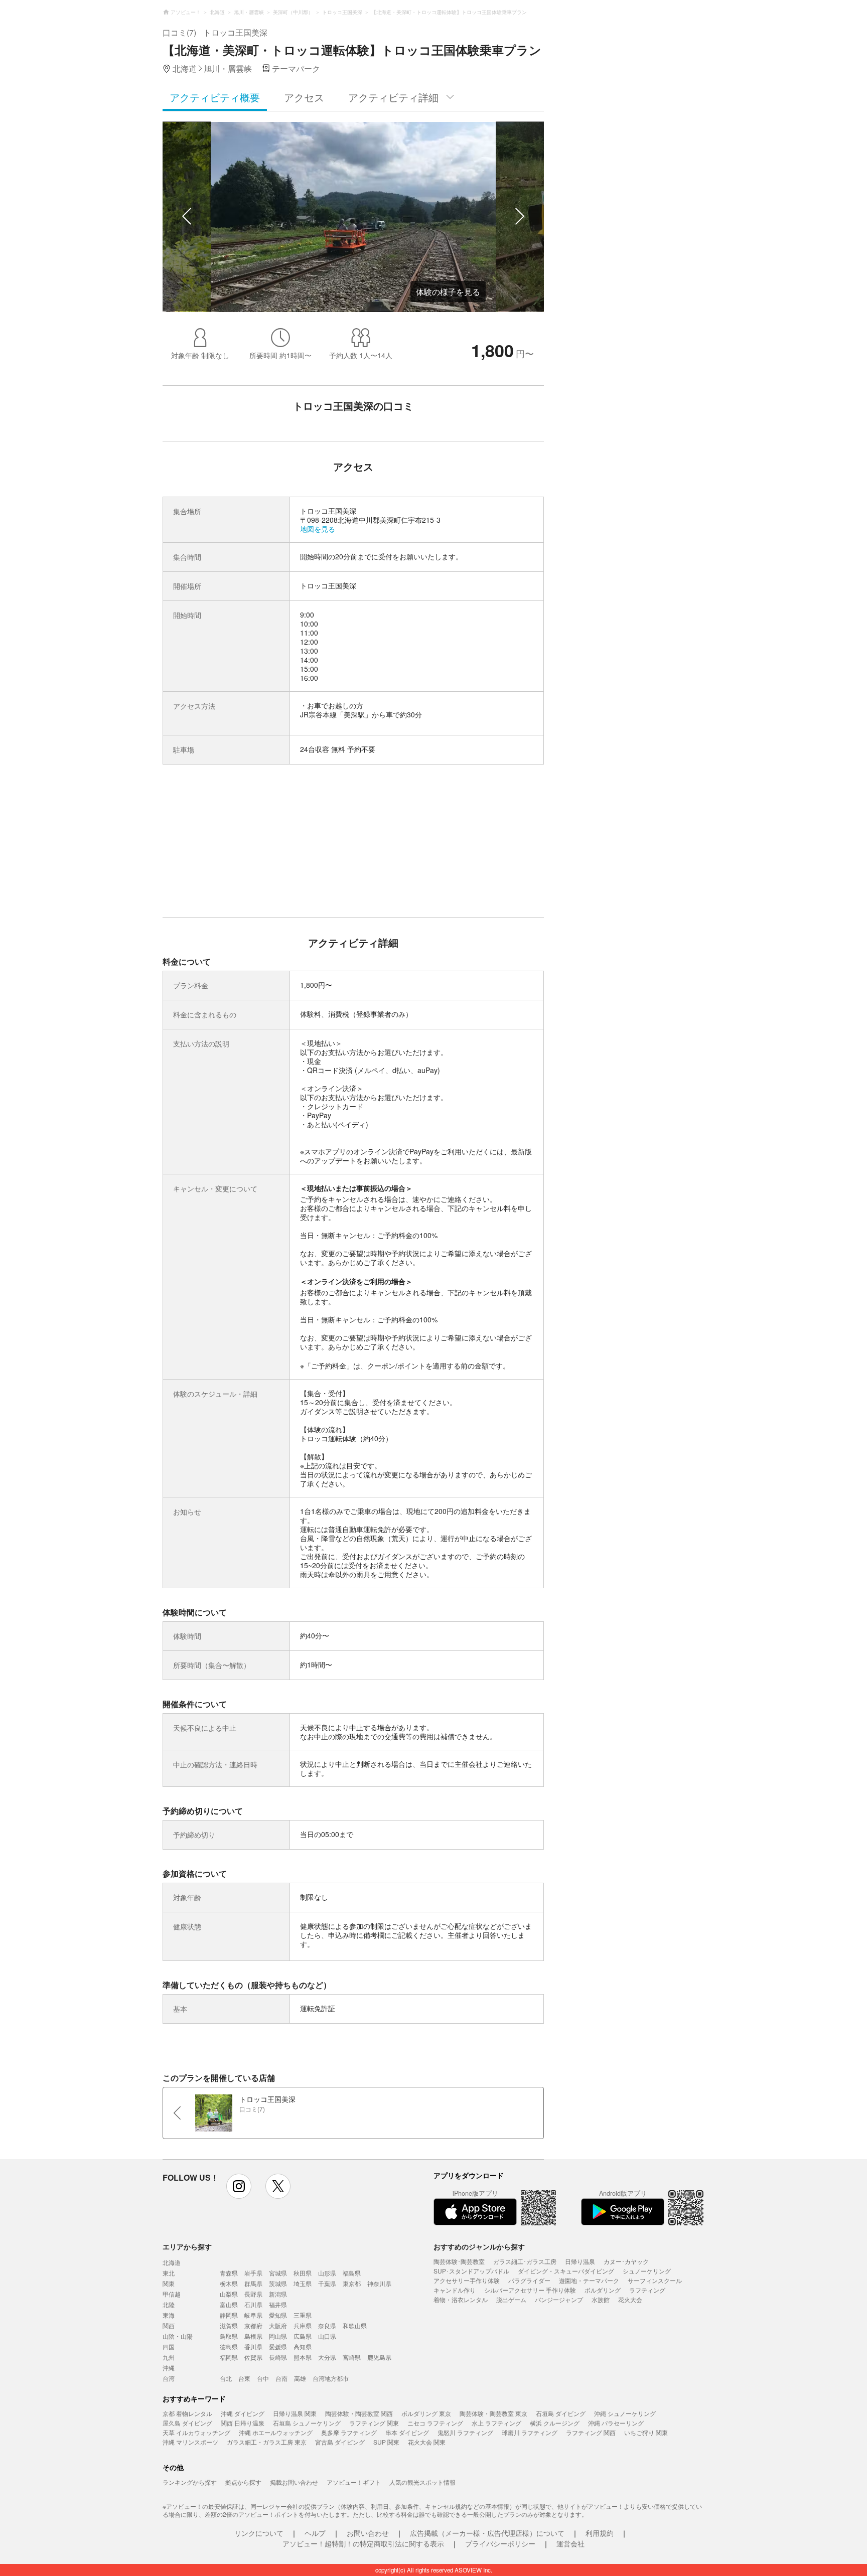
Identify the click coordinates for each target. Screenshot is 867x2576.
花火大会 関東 (427, 2442)
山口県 (327, 2336)
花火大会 (630, 2299)
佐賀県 (253, 2357)
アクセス (304, 97)
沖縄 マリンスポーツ (190, 2442)
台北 (226, 2378)
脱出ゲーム (511, 2299)
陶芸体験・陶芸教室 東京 (493, 2413)
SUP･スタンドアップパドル (471, 2271)
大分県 (327, 2357)
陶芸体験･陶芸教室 (459, 2261)
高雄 (300, 2378)
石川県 (253, 2304)
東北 (169, 2273)
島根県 (253, 2336)
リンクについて (259, 2533)
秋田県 (303, 2273)
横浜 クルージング (555, 2423)
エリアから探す (187, 2246)
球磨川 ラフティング (530, 2432)
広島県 (303, 2336)
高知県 (303, 2346)
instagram (239, 2186)
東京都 (352, 2283)
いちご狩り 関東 (646, 2432)
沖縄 (169, 2368)
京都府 (253, 2325)
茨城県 (278, 2283)
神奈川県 (379, 2283)
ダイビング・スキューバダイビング (566, 2271)
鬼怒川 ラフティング (465, 2432)
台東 (244, 2378)
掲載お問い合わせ (294, 2482)
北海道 (172, 2262)
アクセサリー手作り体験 (467, 2280)
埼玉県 (303, 2283)
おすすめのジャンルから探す (479, 2246)
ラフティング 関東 (374, 2423)
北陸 (169, 2304)
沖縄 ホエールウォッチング (276, 2432)
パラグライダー (529, 2280)
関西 (169, 2325)
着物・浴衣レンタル (461, 2299)
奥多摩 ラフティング (349, 2432)
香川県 (253, 2346)
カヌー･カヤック (626, 2261)
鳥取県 (229, 2336)
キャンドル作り (455, 2290)
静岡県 (229, 2315)
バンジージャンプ (559, 2299)
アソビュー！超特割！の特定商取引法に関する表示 (363, 2543)
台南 (281, 2378)
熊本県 (303, 2357)
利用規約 (600, 2533)
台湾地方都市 (331, 2378)
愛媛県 (278, 2346)
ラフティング (647, 2290)
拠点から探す (243, 2482)
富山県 (229, 2304)
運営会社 (570, 2543)
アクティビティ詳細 (393, 97)
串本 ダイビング (407, 2432)
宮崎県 (352, 2357)
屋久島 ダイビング (187, 2423)
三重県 (303, 2315)
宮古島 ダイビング (340, 2442)
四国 (169, 2346)
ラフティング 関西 (591, 2432)
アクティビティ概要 (215, 97)
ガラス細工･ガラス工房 (525, 2261)
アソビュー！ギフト (354, 2482)
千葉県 (327, 2283)
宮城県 (278, 2273)
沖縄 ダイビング (243, 2413)
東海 (169, 2315)
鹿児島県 (379, 2357)
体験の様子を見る (448, 292)
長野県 (253, 2294)
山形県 (327, 2273)
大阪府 (278, 2325)
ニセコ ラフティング (435, 2423)
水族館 (601, 2299)
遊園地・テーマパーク (589, 2280)
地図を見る (318, 529)
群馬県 (253, 2283)
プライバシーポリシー (500, 2543)
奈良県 (327, 2325)
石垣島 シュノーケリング (307, 2423)
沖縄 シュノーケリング (625, 2413)
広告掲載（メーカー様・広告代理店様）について (487, 2533)
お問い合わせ (368, 2533)
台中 (263, 2378)
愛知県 (278, 2315)
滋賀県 (229, 2325)
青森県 (229, 2273)
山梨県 (229, 2294)
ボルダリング (603, 2290)
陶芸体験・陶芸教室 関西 (359, 2413)
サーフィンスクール (655, 2280)
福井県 (278, 2304)
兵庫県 (303, 2325)
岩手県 (253, 2273)
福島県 (352, 2273)
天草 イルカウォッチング (196, 2432)
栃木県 (229, 2283)
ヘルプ (315, 2533)
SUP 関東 (386, 2442)
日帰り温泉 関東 (295, 2413)
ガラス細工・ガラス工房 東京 (267, 2442)
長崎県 (278, 2357)
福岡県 (229, 2357)
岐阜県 (253, 2315)
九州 (169, 2357)
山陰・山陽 (178, 2336)
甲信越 (172, 2294)
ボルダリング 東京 (426, 2413)
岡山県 (278, 2336)
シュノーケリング (647, 2271)
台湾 (169, 2378)
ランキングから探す (190, 2482)
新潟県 (278, 2294)
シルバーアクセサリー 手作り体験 (530, 2290)
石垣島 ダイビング (561, 2413)
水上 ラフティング (496, 2423)
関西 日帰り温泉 (243, 2423)
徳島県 (229, 2346)
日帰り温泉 (580, 2261)
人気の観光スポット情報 (422, 2482)
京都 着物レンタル (187, 2413)
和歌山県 (355, 2325)
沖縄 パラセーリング (616, 2423)
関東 (169, 2283)
